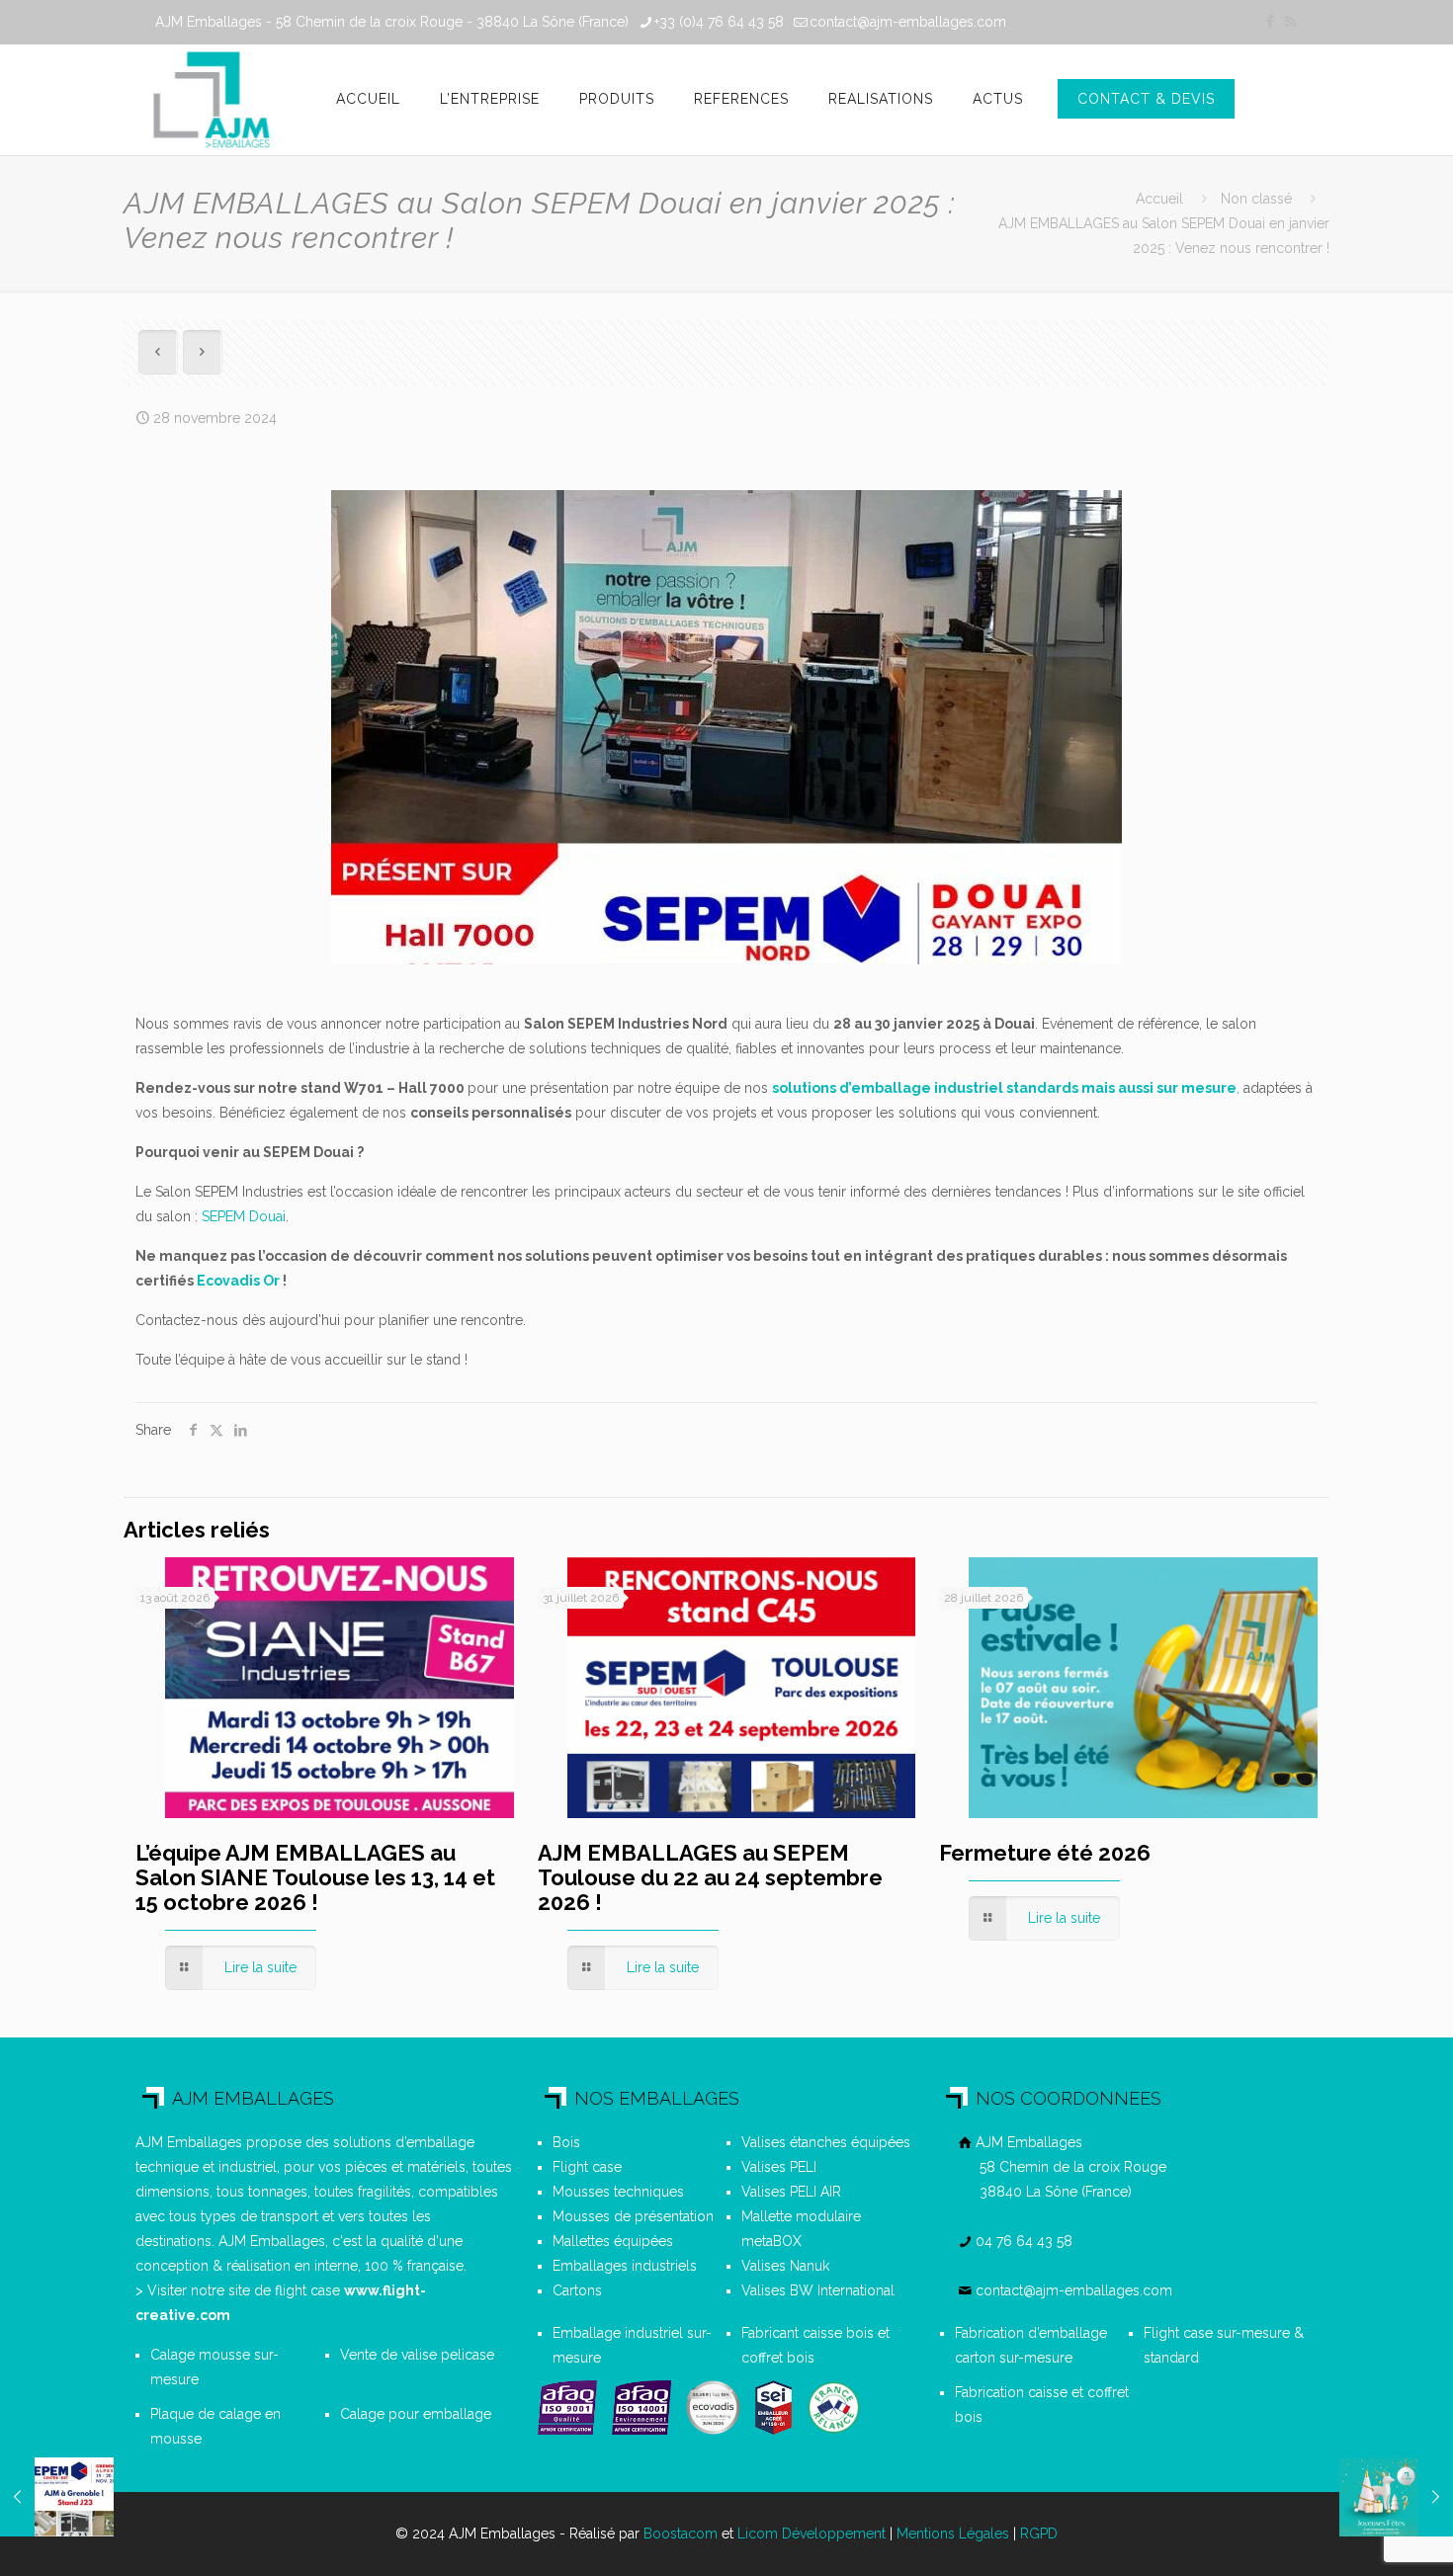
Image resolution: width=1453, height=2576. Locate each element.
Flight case (587, 2167)
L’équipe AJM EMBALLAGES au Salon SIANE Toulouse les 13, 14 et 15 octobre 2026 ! (315, 1877)
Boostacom (681, 2534)
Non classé (1256, 199)
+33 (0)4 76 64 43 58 (719, 22)
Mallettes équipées (613, 2241)
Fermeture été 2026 (1045, 1853)
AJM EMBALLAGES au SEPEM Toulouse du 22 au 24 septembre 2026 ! (710, 1877)
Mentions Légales (953, 2534)
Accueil (1159, 199)
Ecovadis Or (238, 1281)
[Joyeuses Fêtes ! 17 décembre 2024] (1396, 2497)
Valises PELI (779, 2167)
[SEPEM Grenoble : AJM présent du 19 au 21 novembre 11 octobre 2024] (57, 2497)
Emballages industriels (625, 2266)
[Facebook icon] (1270, 22)
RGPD (1039, 2534)
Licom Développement (812, 2534)
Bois (566, 2142)
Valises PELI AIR (791, 2192)
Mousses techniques (618, 2192)
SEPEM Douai (244, 1216)
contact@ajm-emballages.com (908, 22)
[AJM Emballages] (211, 100)
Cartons (577, 2290)
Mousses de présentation (633, 2216)
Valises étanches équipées (826, 2142)
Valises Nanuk (785, 2266)
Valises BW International (818, 2290)
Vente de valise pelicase (417, 2355)
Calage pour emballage (416, 2414)
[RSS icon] (1290, 22)
